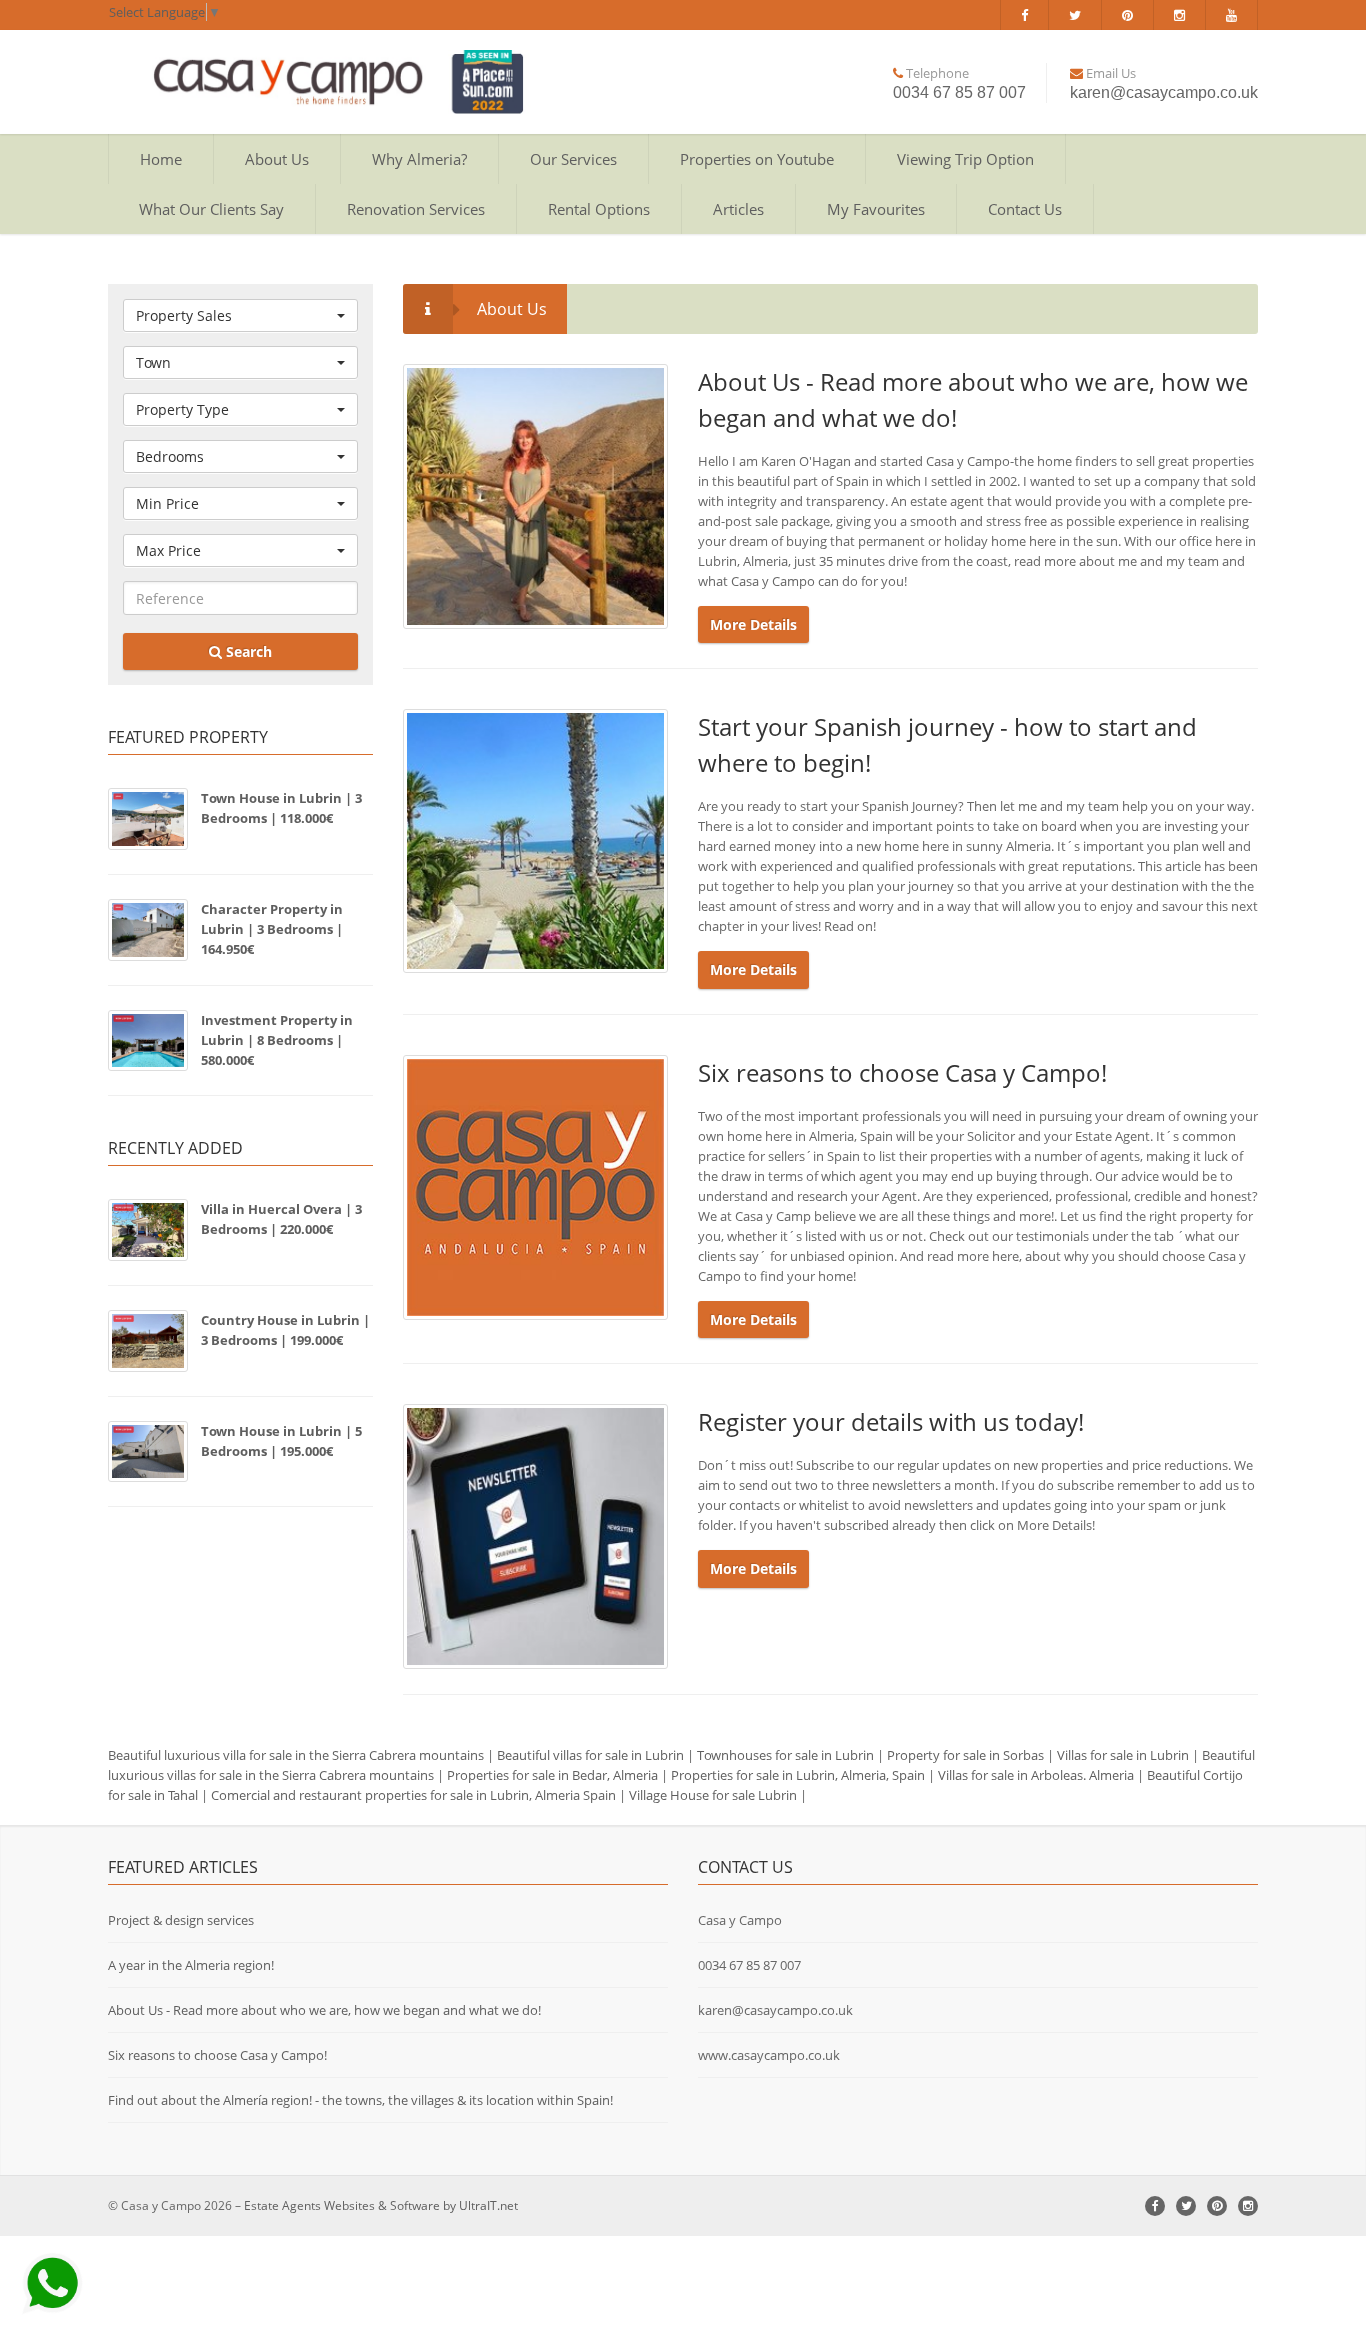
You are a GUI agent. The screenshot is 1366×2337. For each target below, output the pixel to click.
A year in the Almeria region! (191, 1965)
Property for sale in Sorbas (965, 1755)
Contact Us (1025, 209)
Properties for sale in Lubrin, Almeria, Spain (798, 1775)
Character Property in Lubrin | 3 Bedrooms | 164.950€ (272, 929)
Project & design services (181, 1920)
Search (247, 651)
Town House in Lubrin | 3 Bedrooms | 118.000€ (281, 808)
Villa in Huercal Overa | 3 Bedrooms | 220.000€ (281, 1219)
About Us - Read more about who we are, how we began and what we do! (324, 2010)
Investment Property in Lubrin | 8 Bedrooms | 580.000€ (277, 1040)
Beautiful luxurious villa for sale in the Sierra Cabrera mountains (296, 1755)
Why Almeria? (419, 159)
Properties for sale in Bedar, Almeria (552, 1775)
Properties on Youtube (757, 159)
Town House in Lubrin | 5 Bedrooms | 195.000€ (281, 1441)
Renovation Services (416, 209)
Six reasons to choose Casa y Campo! (902, 1072)
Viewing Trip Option (965, 159)
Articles (738, 209)
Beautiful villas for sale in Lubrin (590, 1755)
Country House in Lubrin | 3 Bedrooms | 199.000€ (285, 1330)
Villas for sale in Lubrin (1123, 1755)
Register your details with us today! (891, 1421)
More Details (753, 624)
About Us (277, 159)
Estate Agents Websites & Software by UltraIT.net (381, 2205)
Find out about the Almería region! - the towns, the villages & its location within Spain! (360, 2100)
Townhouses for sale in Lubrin (785, 1755)
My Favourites (876, 209)
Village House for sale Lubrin (713, 1795)
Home (161, 159)
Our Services (573, 159)
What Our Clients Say (211, 209)
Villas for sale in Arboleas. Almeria (1036, 1775)
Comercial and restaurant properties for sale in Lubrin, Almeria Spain (413, 1795)
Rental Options (599, 209)
